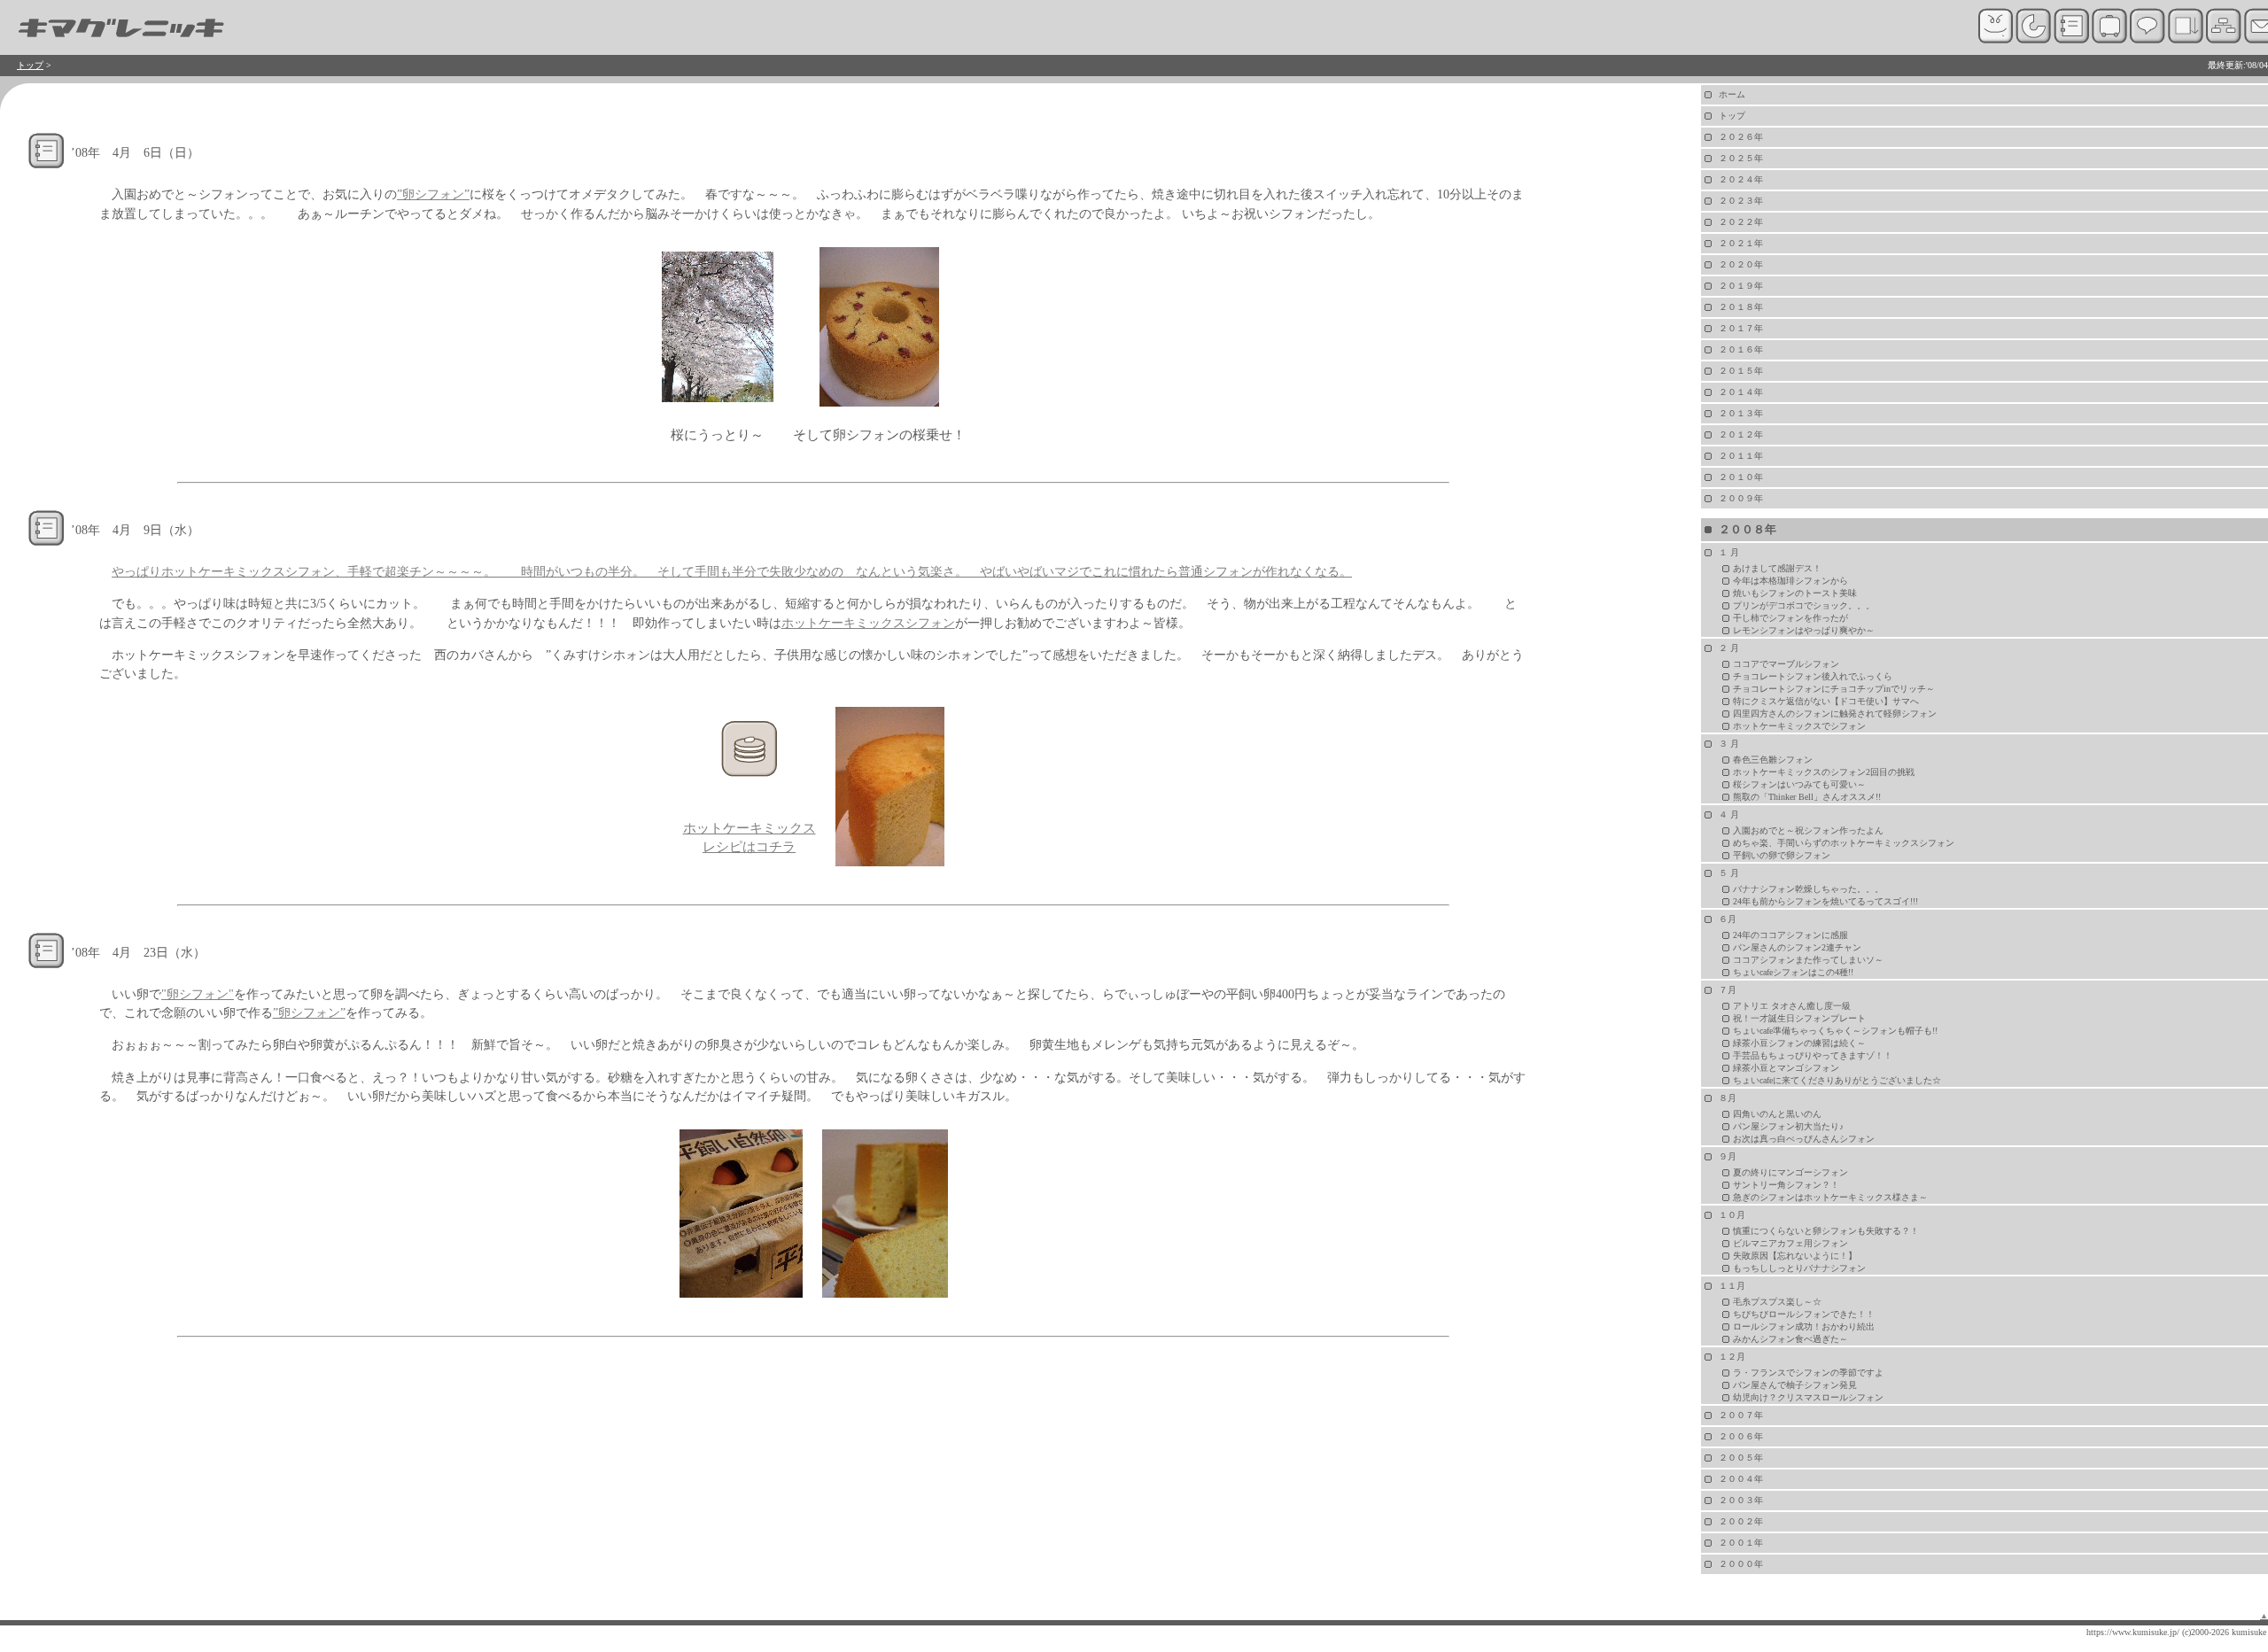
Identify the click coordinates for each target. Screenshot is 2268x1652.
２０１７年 (1741, 328)
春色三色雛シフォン (1773, 760)
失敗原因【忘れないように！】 (1795, 1256)
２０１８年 (1741, 307)
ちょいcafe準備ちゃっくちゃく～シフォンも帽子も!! (1835, 1031)
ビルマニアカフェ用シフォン (1790, 1243)
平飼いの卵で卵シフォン (1782, 855)
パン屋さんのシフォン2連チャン (1797, 947)
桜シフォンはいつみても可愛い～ (1799, 784)
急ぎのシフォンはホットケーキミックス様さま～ (1830, 1197)
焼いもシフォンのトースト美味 (1795, 593)
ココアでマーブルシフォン (1786, 664)
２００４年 (1741, 1479)
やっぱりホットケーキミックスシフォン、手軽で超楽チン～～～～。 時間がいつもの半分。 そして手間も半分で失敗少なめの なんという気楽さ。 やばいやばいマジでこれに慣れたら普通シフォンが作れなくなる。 (732, 571)
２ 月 (1729, 648)
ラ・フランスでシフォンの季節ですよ (1808, 1373)
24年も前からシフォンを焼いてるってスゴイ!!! (1825, 901)
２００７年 (1741, 1415)
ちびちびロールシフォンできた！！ (1804, 1314)
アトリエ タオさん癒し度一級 (1792, 1006)
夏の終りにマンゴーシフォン (1790, 1172)
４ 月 (1729, 814)
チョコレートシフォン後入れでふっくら (1813, 676)
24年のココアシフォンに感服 (1790, 935)
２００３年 (1741, 1500)
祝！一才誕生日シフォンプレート (1799, 1018)
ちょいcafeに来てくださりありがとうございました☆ (1837, 1080)
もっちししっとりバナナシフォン (1799, 1268)
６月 (1728, 919)
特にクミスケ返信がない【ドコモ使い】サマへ (1826, 701)
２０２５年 (1741, 158)
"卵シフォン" (198, 994)
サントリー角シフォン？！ (1786, 1185)
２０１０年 (1741, 477)
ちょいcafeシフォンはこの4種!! (1793, 972)
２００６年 (1741, 1436)
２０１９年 (1741, 286)
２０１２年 (1741, 434)
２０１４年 (1741, 392)
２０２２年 (1741, 222)
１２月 (1732, 1357)
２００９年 (1741, 498)
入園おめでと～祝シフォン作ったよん (1808, 830)
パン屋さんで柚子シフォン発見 (1795, 1385)
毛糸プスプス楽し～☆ (1777, 1302)
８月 (1728, 1098)
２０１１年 (1741, 456)
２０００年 (1741, 1564)
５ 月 (1729, 873)
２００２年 (1741, 1521)
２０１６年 (1741, 349)
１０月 (1732, 1215)
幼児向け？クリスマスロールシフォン (1808, 1397)
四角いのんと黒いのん (1777, 1114)
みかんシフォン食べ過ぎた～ (1790, 1339)
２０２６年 (1741, 137)
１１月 (1732, 1286)
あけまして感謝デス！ (1777, 568)
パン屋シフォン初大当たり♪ (1788, 1126)
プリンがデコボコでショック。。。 (1804, 605)
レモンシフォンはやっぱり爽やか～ (1804, 630)
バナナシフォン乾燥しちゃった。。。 (1808, 889)
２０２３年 (1741, 201)
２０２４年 (1741, 179)
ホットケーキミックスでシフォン (1799, 726)
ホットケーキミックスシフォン (868, 623)
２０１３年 (1741, 413)
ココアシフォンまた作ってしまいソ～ (1808, 960)
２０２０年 (1741, 264)
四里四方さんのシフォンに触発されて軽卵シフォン (1835, 714)
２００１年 (1741, 1543)
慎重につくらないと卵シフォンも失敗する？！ (1826, 1231)
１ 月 (1729, 552)
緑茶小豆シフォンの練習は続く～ (1799, 1043)
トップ (30, 65)
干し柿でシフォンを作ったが (1790, 618)
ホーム (1732, 94)
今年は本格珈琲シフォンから (1790, 581)
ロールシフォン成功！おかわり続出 (1804, 1326)
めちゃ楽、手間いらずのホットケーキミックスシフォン (1844, 843)
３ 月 (1729, 744)
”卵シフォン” (433, 194)
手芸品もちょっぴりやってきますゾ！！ (1813, 1055)
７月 (1728, 990)
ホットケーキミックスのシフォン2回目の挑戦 (1824, 772)
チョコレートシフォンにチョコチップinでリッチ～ (1834, 689)
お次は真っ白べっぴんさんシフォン (1804, 1139)
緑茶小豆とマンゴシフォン (1786, 1068)
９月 (1728, 1156)
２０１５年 (1741, 371)
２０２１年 (1741, 243)
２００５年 (1741, 1458)
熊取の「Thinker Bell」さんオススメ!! (1807, 797)
